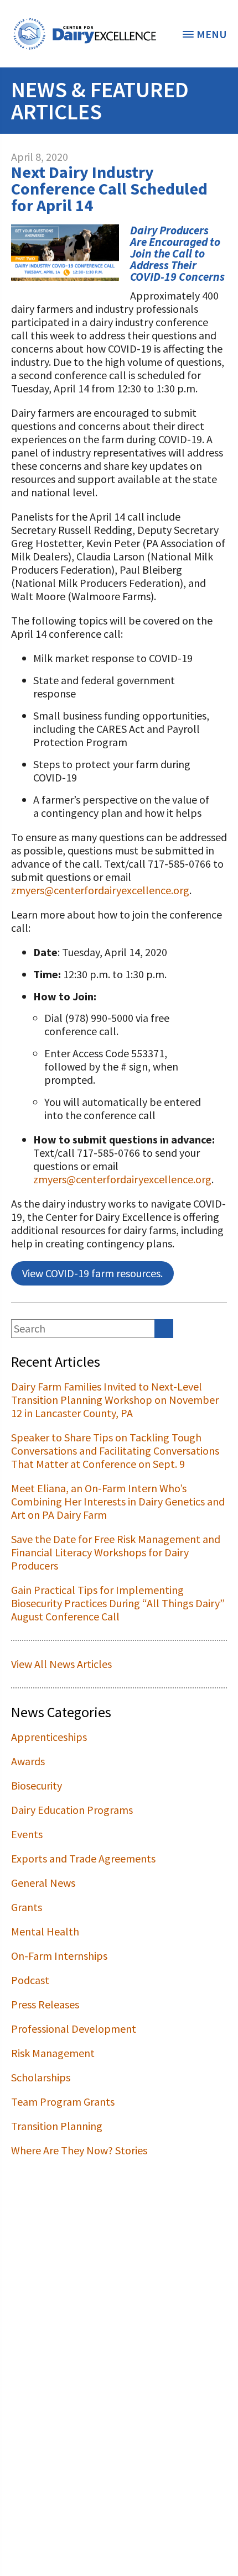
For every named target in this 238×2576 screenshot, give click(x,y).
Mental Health (45, 1931)
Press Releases (45, 2004)
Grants (27, 1907)
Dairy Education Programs (72, 1810)
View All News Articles (61, 1664)
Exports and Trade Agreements (83, 1858)
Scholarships (41, 2077)
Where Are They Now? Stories (79, 2150)
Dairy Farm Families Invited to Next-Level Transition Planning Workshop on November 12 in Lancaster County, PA (115, 1400)
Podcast (30, 1980)
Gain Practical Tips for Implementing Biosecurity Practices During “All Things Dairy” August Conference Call (118, 1603)
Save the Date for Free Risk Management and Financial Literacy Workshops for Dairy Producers (116, 1552)
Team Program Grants (63, 2102)
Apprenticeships (49, 1737)
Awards (28, 1761)
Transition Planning (57, 2126)
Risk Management (53, 2053)
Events (27, 1834)
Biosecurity (37, 1785)
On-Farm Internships (59, 1956)
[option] (85, 34)
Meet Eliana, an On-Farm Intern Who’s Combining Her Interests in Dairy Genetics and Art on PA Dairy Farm (118, 1501)
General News (43, 1883)
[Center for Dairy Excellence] (85, 34)
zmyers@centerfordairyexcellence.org (100, 890)
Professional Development (74, 2029)
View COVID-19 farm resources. (92, 1273)
